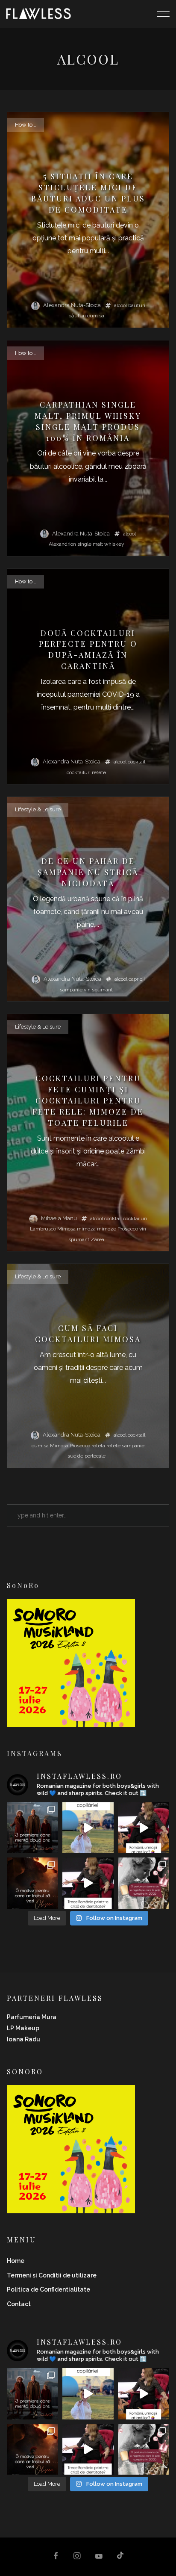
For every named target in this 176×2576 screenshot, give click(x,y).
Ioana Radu (23, 2039)
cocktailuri (79, 772)
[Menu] (163, 14)
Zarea (97, 1239)
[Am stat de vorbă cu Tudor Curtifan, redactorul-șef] (144, 1828)
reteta (98, 1446)
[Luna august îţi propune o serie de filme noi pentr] (32, 1828)
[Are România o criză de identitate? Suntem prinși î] (88, 1883)
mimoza (86, 1229)
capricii (137, 979)
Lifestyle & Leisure (38, 809)
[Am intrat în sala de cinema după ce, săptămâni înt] (32, 1883)
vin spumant (98, 990)
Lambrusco (43, 1229)
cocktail (136, 762)
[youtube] (99, 2560)
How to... (26, 125)
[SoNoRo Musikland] (71, 1721)
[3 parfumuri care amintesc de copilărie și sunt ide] (88, 1828)
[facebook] (56, 2557)
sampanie (71, 990)
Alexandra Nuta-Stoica (72, 305)
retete (99, 772)
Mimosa (66, 1229)
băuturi (77, 316)
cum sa (96, 316)
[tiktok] (120, 2557)
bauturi (137, 305)
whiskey (114, 544)
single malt (90, 544)
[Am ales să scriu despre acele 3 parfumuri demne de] (144, 1883)
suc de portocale (87, 1456)
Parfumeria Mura (32, 2017)
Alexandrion (62, 544)
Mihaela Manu (59, 1218)
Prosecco (128, 1229)
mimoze (107, 1229)
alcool (120, 305)
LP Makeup (23, 2028)
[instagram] (77, 2557)
